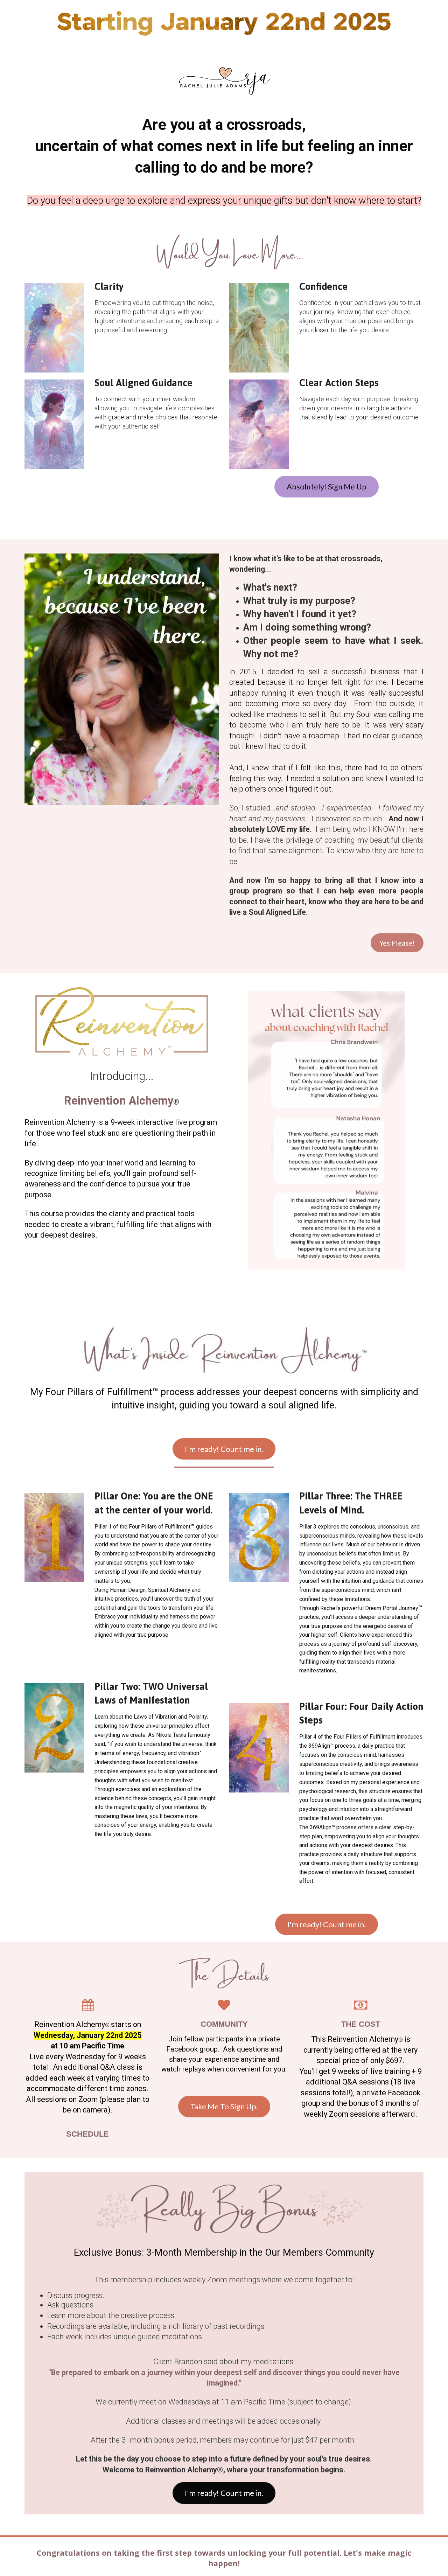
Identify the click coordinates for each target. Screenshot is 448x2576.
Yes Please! (397, 943)
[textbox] (87, 2134)
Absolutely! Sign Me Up (327, 486)
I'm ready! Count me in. (224, 1449)
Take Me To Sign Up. (224, 2106)
